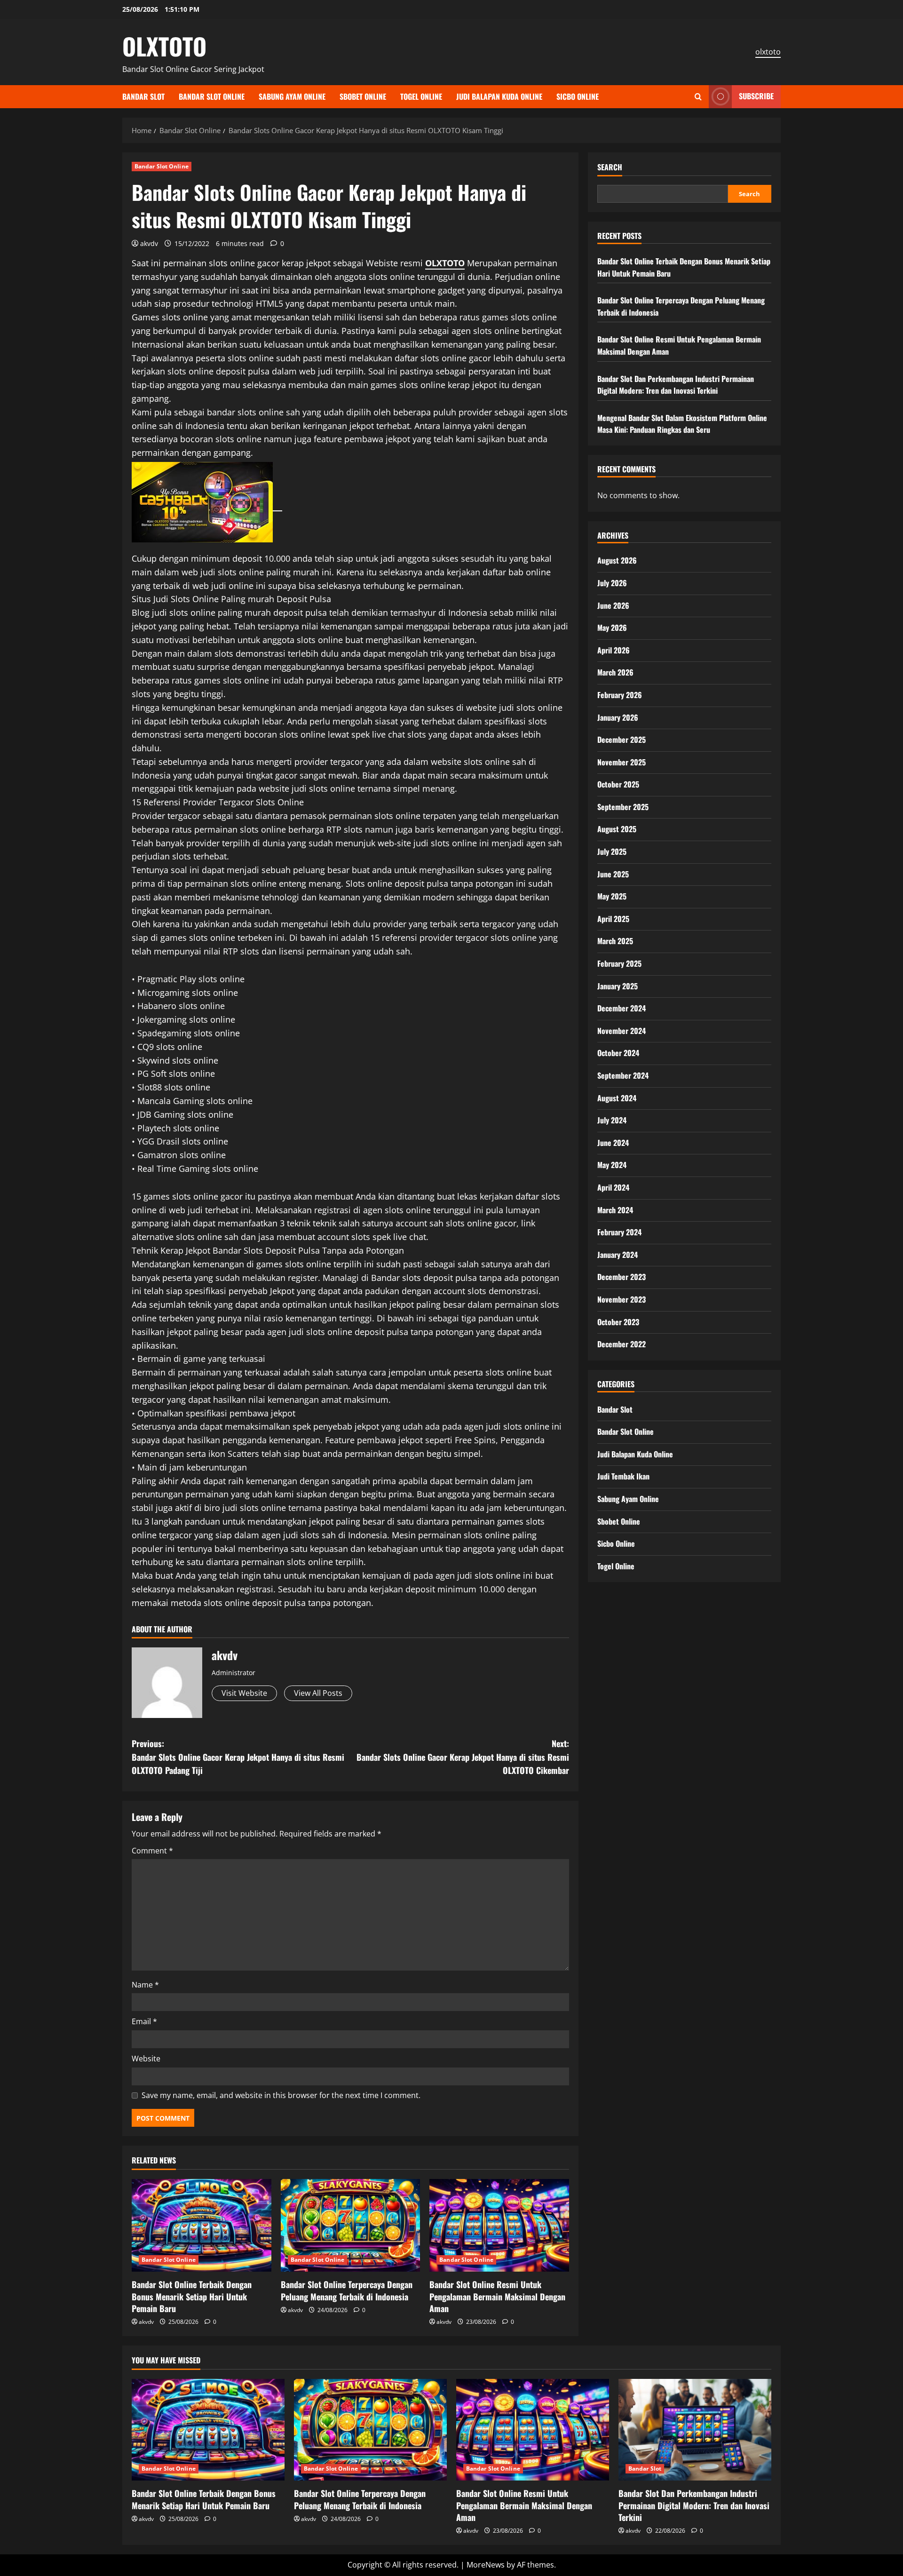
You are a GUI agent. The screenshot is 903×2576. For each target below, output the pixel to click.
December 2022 (622, 1344)
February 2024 (619, 1232)
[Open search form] (698, 97)
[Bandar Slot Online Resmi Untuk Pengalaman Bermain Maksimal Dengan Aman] (499, 2226)
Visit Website (244, 1693)
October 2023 (618, 1321)
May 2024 (612, 1165)
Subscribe (756, 96)
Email (144, 2021)
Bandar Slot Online (212, 96)
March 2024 (615, 1209)
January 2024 (618, 1255)
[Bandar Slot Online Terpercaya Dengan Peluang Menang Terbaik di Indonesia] (351, 2226)
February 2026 (620, 695)
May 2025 (612, 896)
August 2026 (617, 560)
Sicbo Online (578, 96)
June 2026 (613, 605)
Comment (152, 1851)
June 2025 (613, 874)
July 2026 (612, 583)
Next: (463, 1757)
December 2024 (622, 1008)
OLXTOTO (164, 46)
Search (610, 167)
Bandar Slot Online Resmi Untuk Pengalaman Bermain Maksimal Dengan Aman (497, 2296)
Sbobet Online (363, 96)
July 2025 (612, 851)
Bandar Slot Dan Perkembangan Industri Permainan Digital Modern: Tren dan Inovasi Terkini (676, 384)
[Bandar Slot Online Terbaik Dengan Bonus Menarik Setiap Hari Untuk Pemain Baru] (202, 2226)
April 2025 (613, 919)
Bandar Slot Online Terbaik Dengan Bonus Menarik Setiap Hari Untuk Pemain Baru (192, 2296)
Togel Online (421, 96)
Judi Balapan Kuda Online (499, 96)
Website (146, 2059)
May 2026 (612, 628)
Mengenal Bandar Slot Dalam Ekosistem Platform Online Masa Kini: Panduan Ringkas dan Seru (682, 424)
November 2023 (622, 1299)
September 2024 (623, 1075)
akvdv (149, 243)
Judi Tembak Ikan (623, 1476)
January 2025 (618, 986)
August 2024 (617, 1097)
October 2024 (618, 1053)
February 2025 (619, 963)
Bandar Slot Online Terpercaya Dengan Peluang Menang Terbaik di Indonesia (347, 2290)
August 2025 (617, 829)
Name (145, 1985)
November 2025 (622, 762)
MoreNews (486, 2565)
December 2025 (622, 739)
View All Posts (318, 1693)
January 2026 (618, 717)
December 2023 (622, 1277)
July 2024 (612, 1120)
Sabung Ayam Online (292, 96)
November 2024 (622, 1031)
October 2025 (618, 784)
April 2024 (613, 1187)
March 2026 (615, 672)
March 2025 (615, 941)
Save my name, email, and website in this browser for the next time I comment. (281, 2095)
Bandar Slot (143, 96)
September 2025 (623, 807)
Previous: (238, 1757)
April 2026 (614, 650)
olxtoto (768, 52)
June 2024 (613, 1143)
